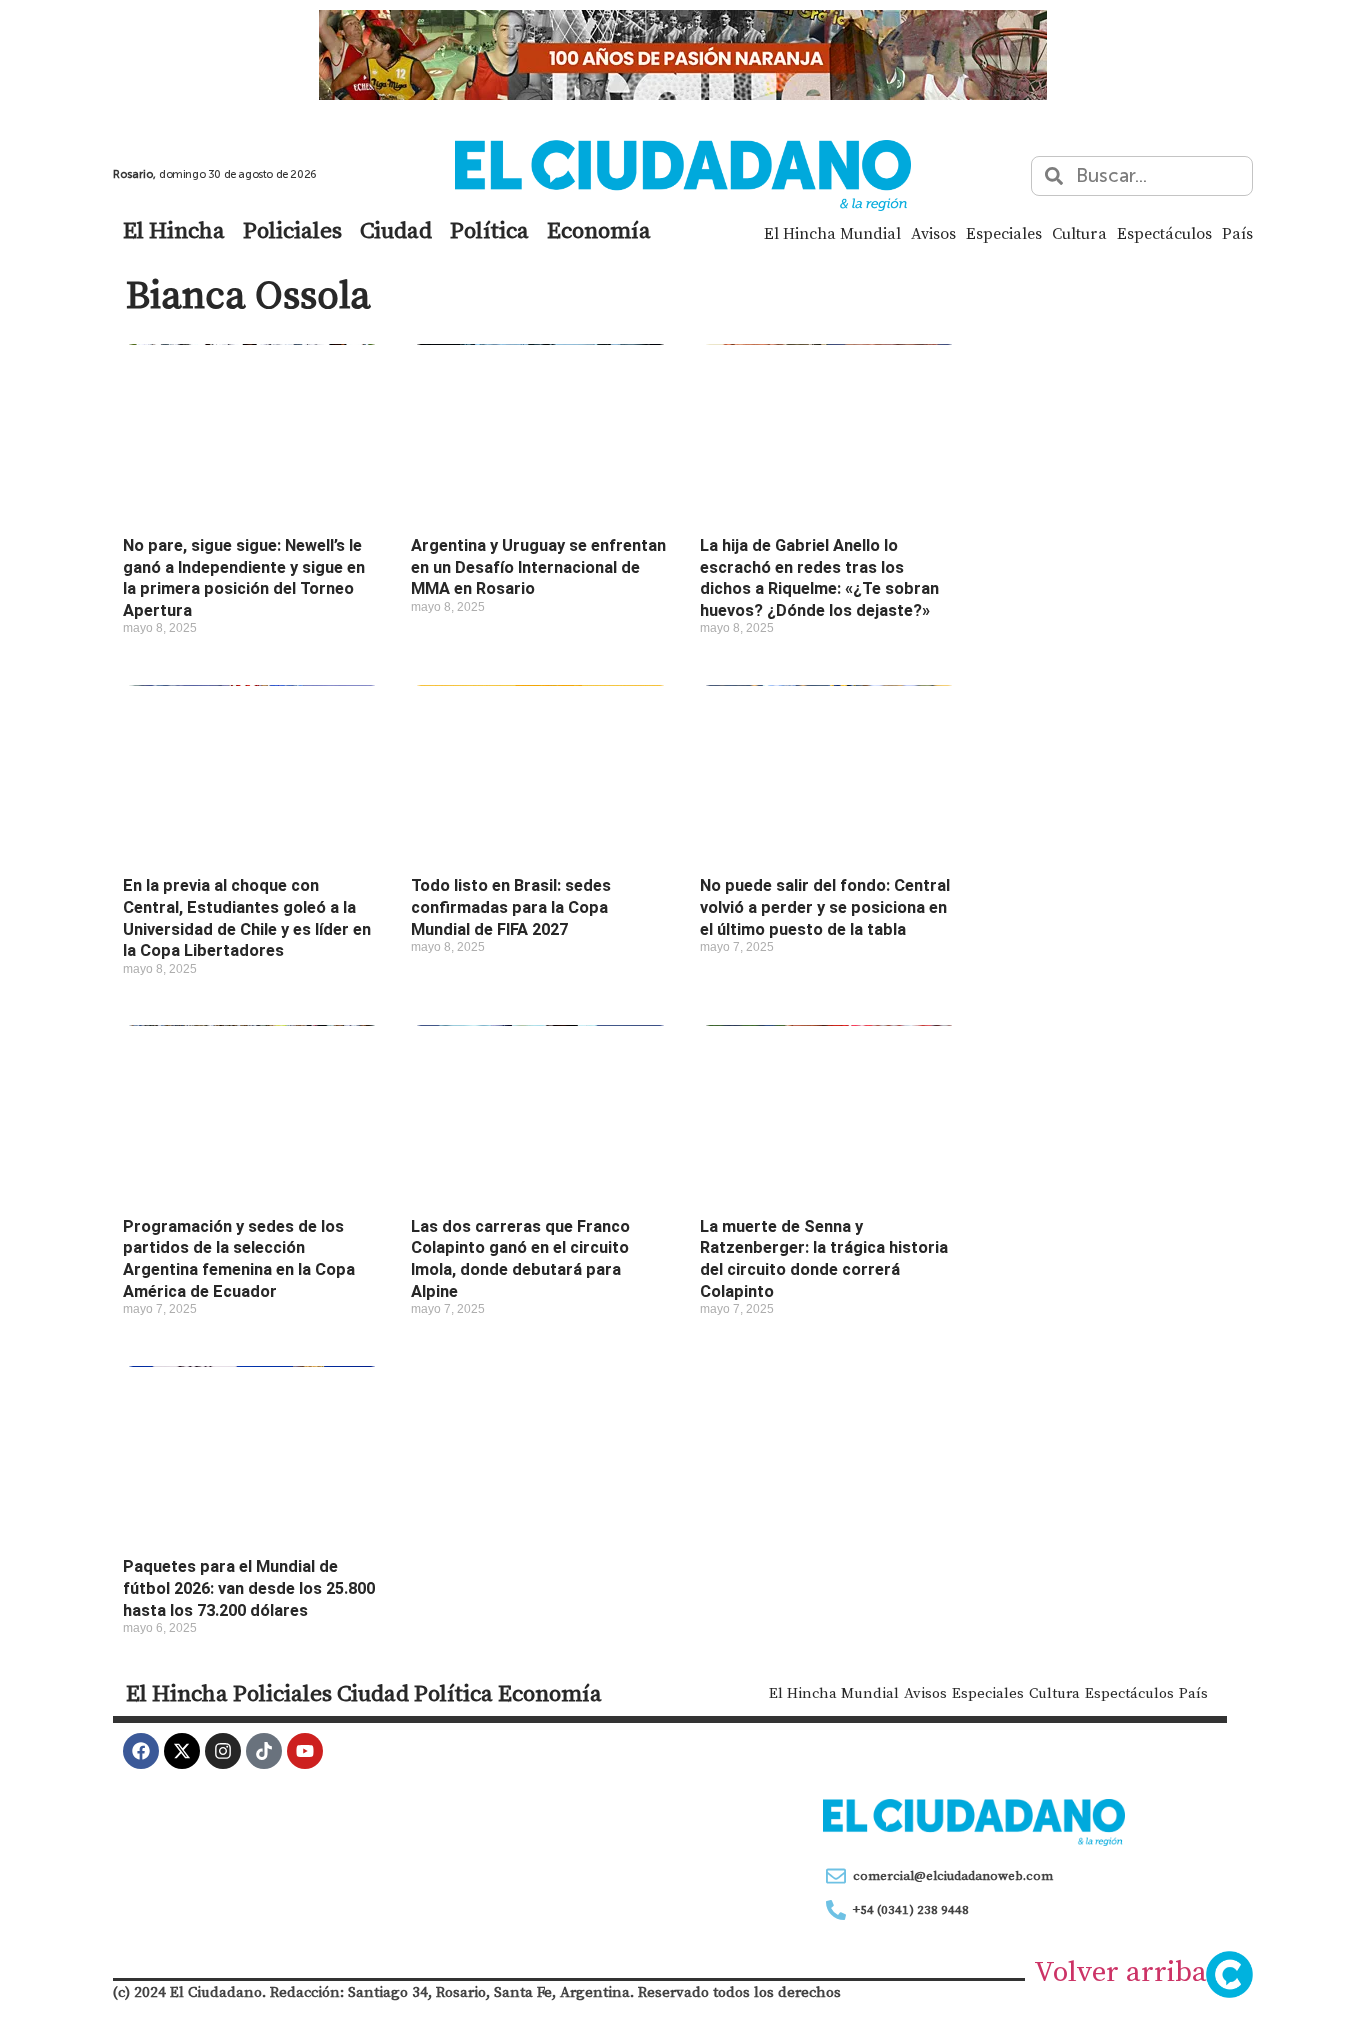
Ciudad (396, 230)
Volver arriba (1120, 1971)
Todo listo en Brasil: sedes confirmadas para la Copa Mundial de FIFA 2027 (511, 907)
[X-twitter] (182, 1751)
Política (489, 230)
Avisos (933, 233)
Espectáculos (1164, 233)
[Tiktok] (264, 1751)
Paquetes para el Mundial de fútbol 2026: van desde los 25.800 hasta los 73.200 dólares (249, 1588)
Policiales (292, 230)
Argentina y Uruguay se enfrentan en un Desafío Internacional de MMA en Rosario (538, 567)
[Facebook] (141, 1751)
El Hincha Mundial (832, 233)
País (1237, 233)
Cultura (1079, 233)
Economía (599, 230)
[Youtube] (305, 1751)
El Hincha (174, 230)
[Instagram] (223, 1751)
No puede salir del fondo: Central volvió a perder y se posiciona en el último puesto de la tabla (825, 907)
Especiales (1004, 233)
